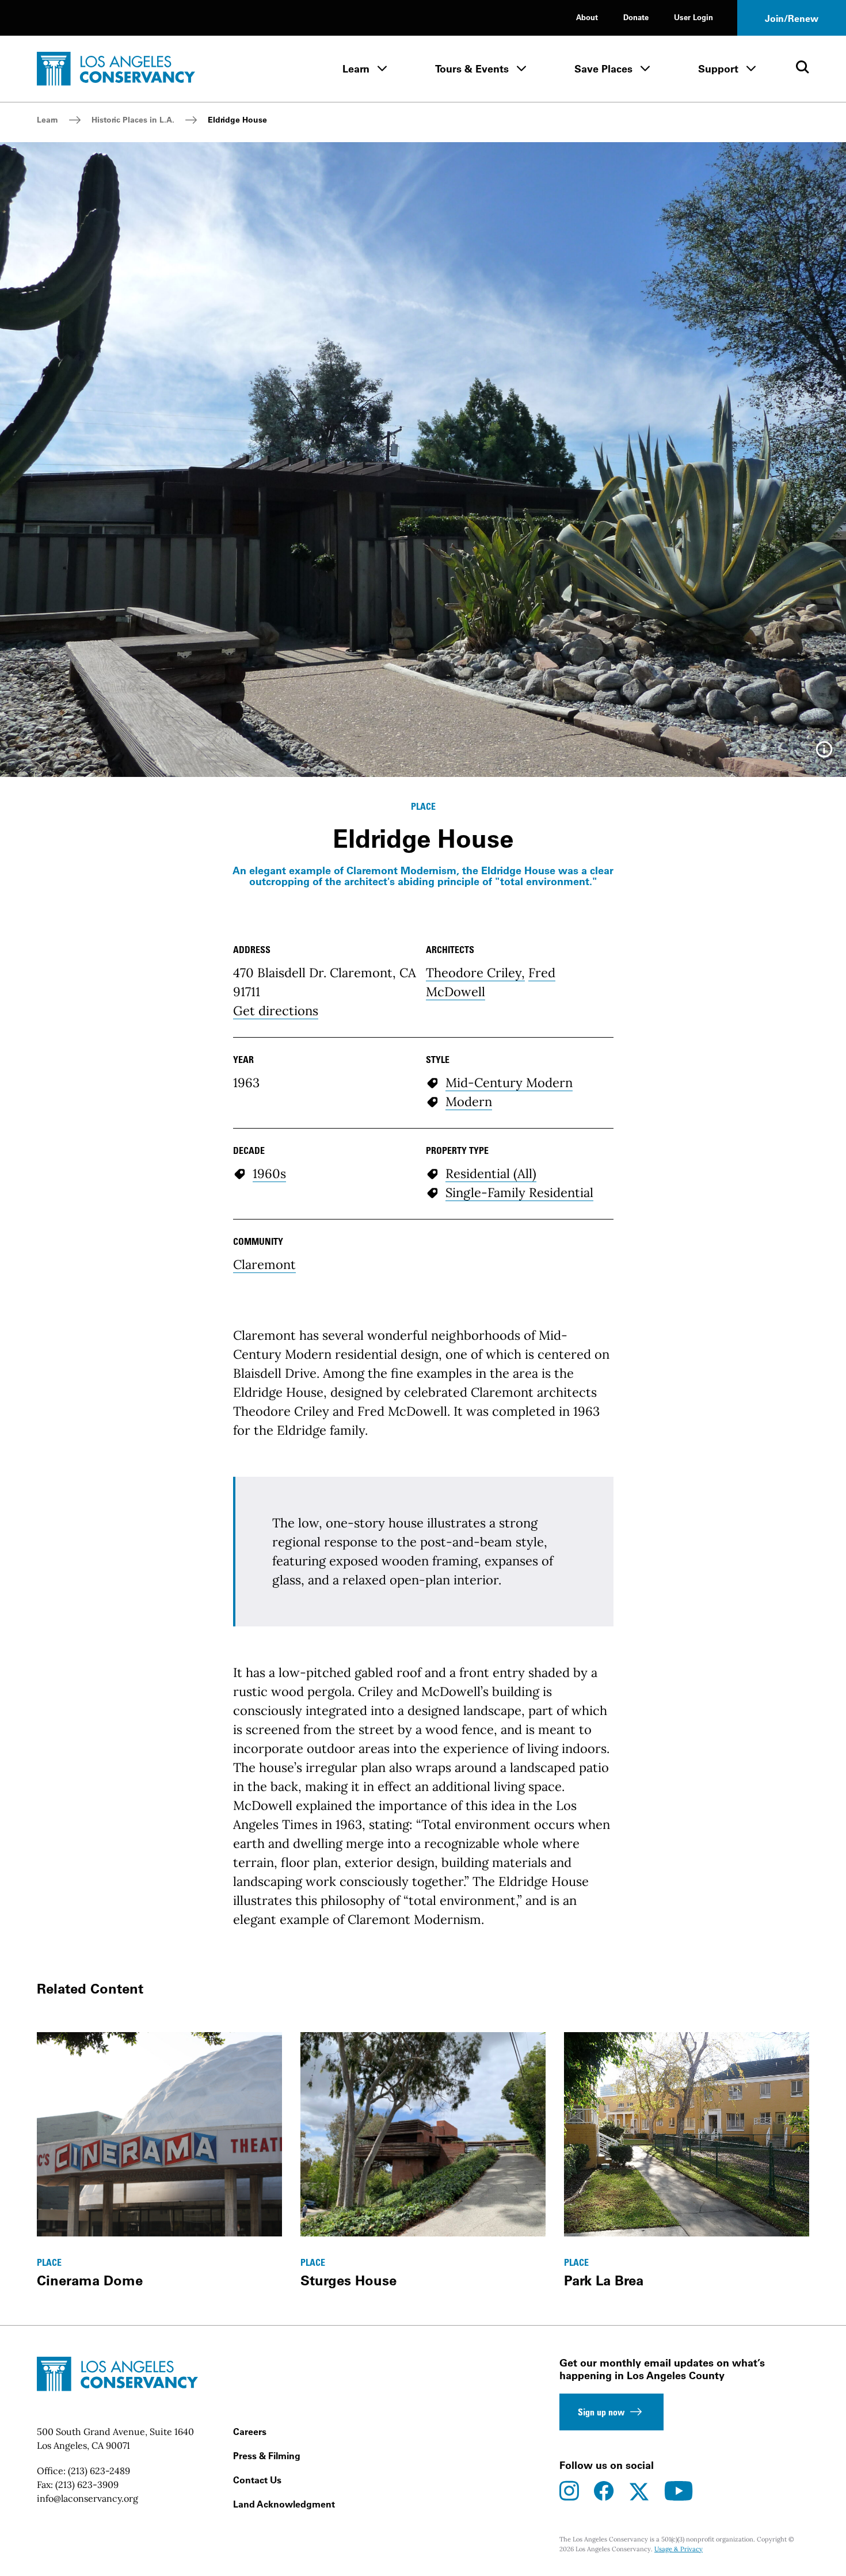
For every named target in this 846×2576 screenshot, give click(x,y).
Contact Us (257, 2480)
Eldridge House (237, 120)
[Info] (824, 753)
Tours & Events (472, 69)
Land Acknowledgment (284, 2504)
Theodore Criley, (475, 973)
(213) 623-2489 (99, 2471)
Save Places (603, 69)
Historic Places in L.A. (133, 120)
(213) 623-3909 (87, 2484)
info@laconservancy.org (87, 2498)
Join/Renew (792, 18)
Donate (636, 17)
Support (718, 69)
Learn (356, 69)
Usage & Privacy (679, 2549)
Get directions (276, 1011)
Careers (250, 2432)
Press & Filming (267, 2456)
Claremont (264, 1264)
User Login (693, 17)
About (587, 17)
